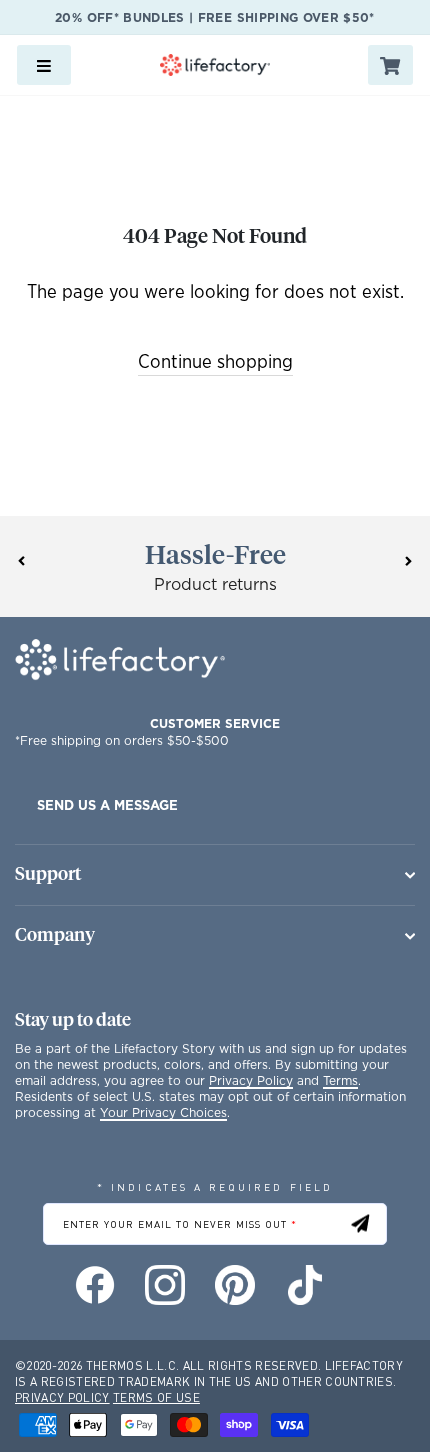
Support (48, 875)
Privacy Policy (251, 1080)
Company (55, 936)
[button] (21, 561)
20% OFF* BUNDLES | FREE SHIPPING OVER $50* (215, 17)
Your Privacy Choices (163, 1112)
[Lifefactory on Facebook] (95, 1285)
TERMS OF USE (156, 1397)
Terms (340, 1080)
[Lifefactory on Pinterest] (235, 1285)
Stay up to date (73, 1021)
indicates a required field (215, 1186)
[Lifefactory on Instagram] (165, 1285)
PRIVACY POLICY (62, 1397)
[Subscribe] (360, 1223)
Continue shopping (215, 362)
